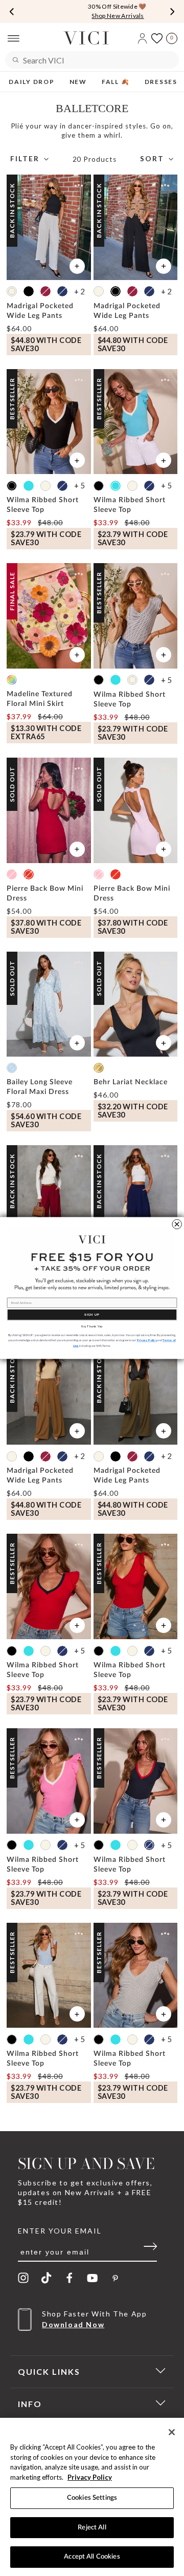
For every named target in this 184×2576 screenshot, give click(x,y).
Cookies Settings (92, 2498)
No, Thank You (92, 1326)
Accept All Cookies (92, 2557)
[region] (92, 2497)
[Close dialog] (177, 1224)
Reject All (92, 2528)
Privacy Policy (90, 2477)
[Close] (172, 2432)
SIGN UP (92, 1315)
